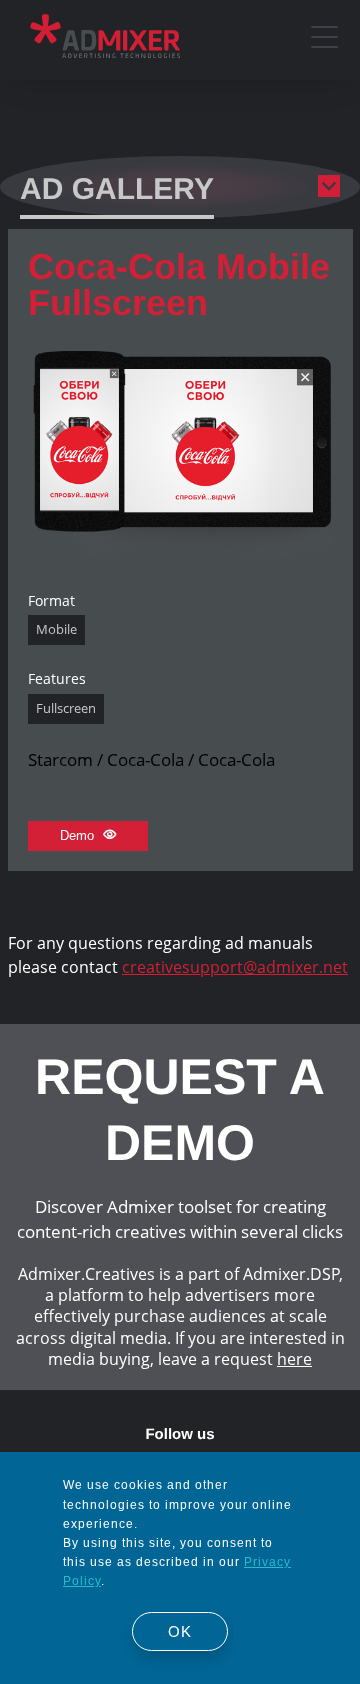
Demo (79, 835)
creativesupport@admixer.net (235, 967)
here (294, 1359)
